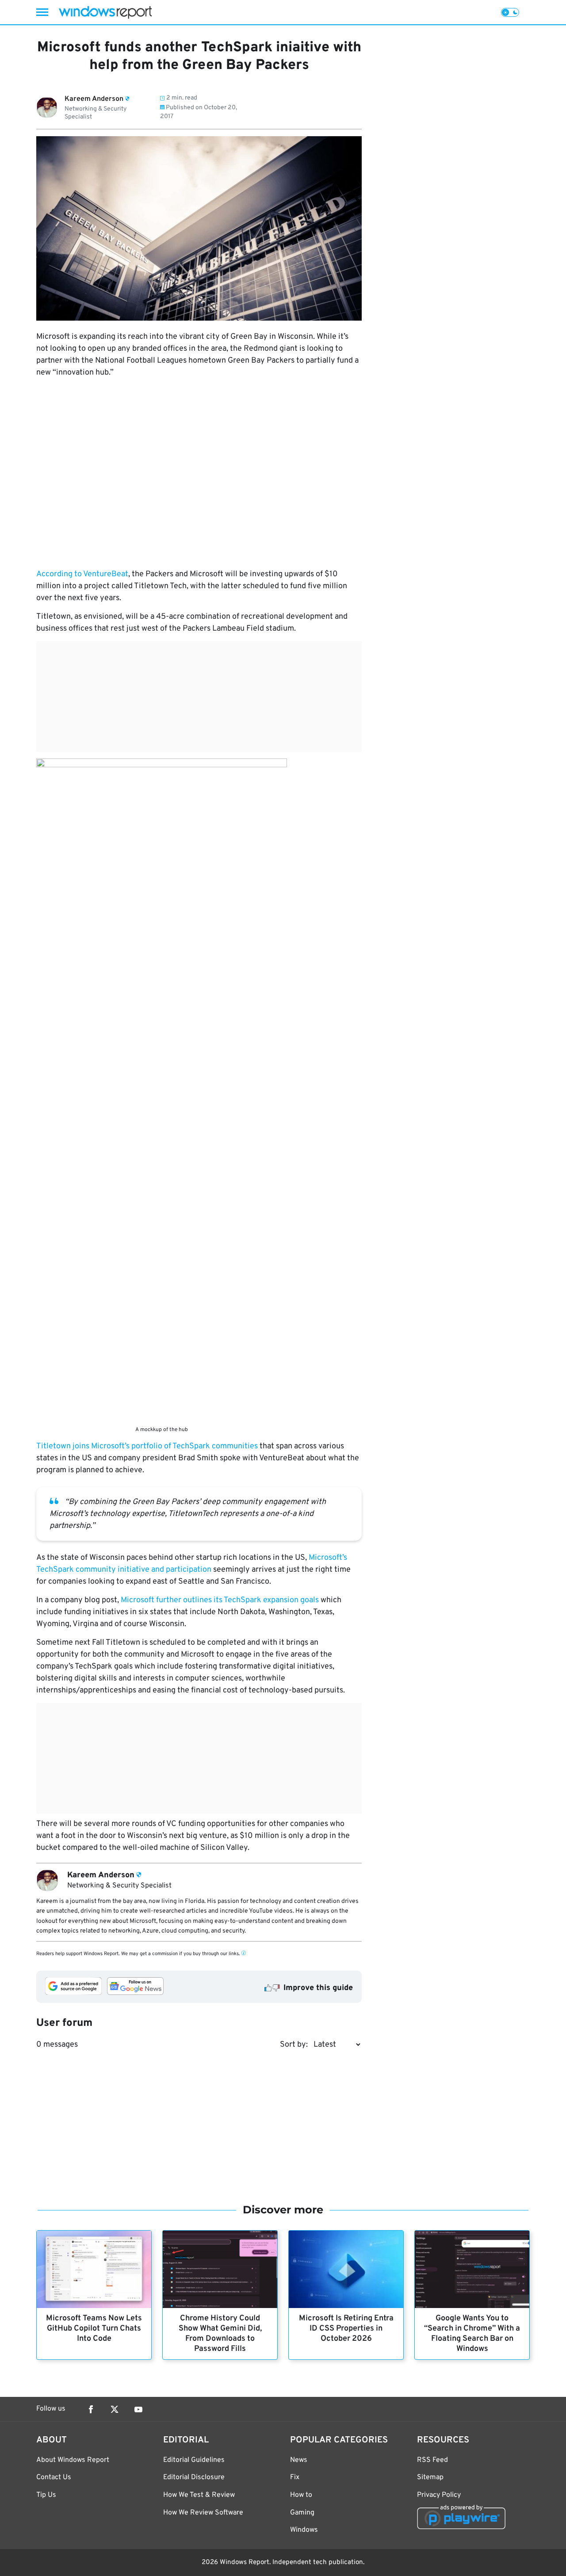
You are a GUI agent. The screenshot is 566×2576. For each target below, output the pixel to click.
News (299, 2460)
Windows (304, 2530)
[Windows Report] (105, 12)
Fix (295, 2477)
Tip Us (46, 2495)
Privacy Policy (439, 2495)
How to (301, 2495)
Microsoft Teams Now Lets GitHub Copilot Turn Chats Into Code (94, 2329)
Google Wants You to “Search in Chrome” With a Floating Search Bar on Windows (472, 2334)
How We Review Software (203, 2513)
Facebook (91, 2409)
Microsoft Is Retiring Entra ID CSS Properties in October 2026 (346, 2329)
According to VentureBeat (82, 574)
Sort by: (294, 2045)
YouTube (138, 2409)
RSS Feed (432, 2460)
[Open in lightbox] (162, 1090)
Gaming (302, 2513)
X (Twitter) (115, 2409)
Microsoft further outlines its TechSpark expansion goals (220, 1600)
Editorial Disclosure (194, 2477)
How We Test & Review (199, 2495)
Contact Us (54, 2477)
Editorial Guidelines (194, 2460)
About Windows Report (73, 2460)
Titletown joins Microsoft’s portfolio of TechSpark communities (148, 1446)
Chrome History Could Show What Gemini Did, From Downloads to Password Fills (220, 2334)
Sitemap (430, 2477)
